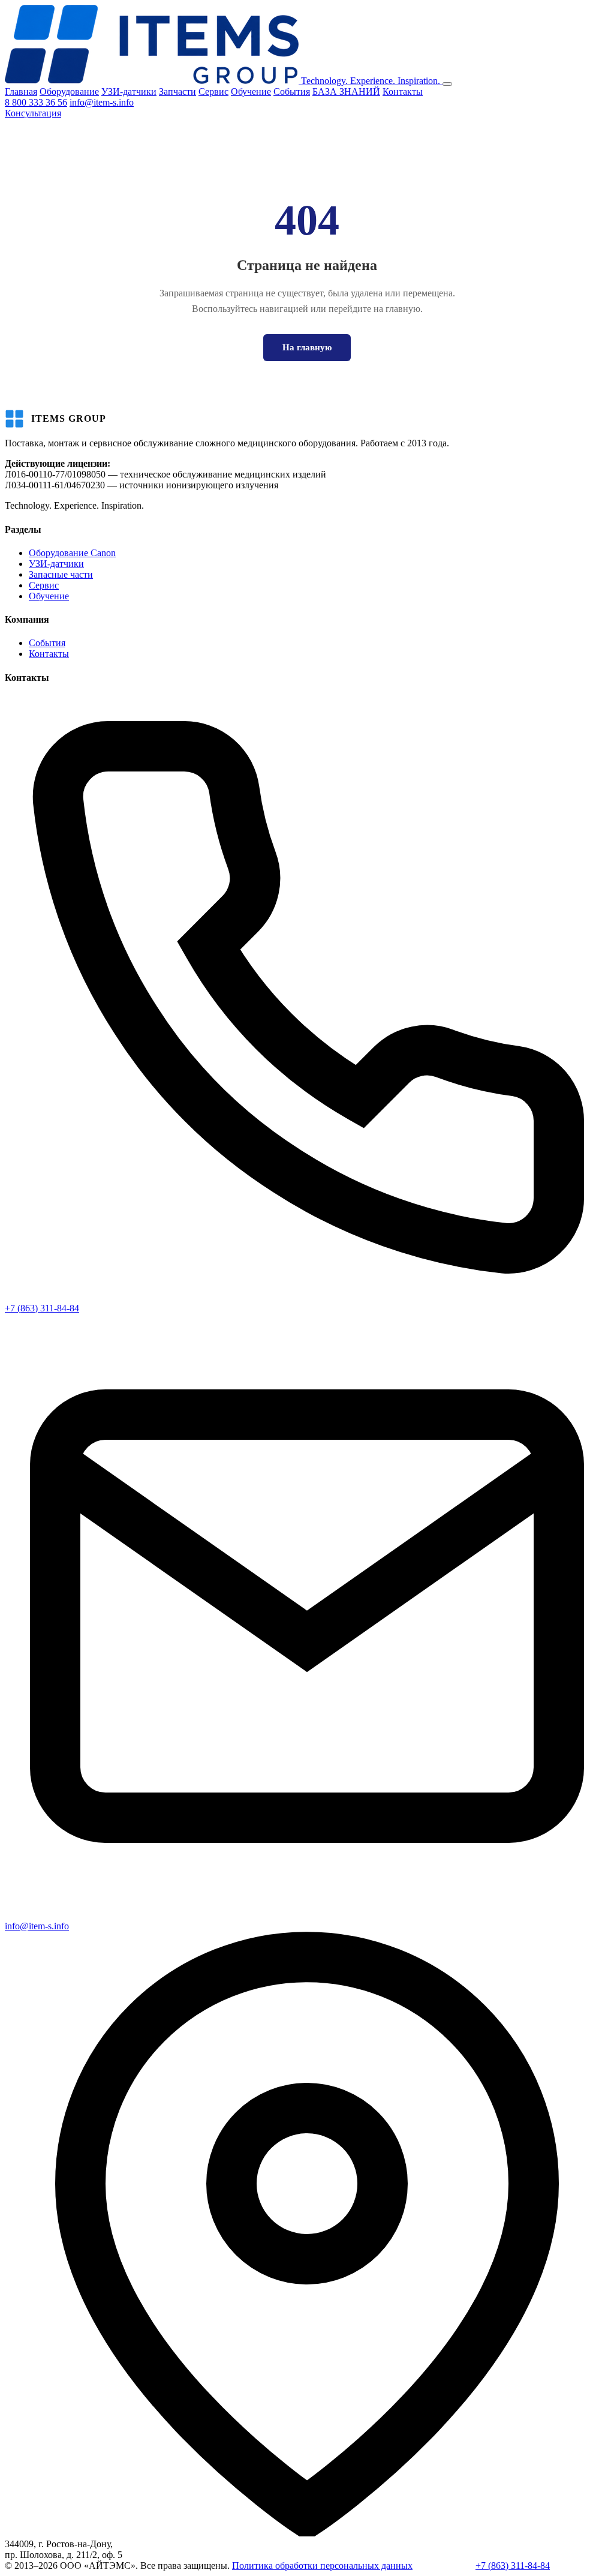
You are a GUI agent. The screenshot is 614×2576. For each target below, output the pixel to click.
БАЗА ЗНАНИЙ (346, 91)
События (292, 91)
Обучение (251, 91)
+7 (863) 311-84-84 (42, 1308)
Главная (21, 91)
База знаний (451, 2566)
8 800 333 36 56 (36, 102)
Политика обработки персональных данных (322, 2566)
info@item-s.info (102, 102)
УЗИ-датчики (129, 91)
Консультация (33, 113)
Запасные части (61, 574)
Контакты (403, 91)
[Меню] (447, 84)
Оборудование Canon (72, 553)
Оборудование (69, 91)
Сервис (213, 91)
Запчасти (177, 91)
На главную (307, 347)
